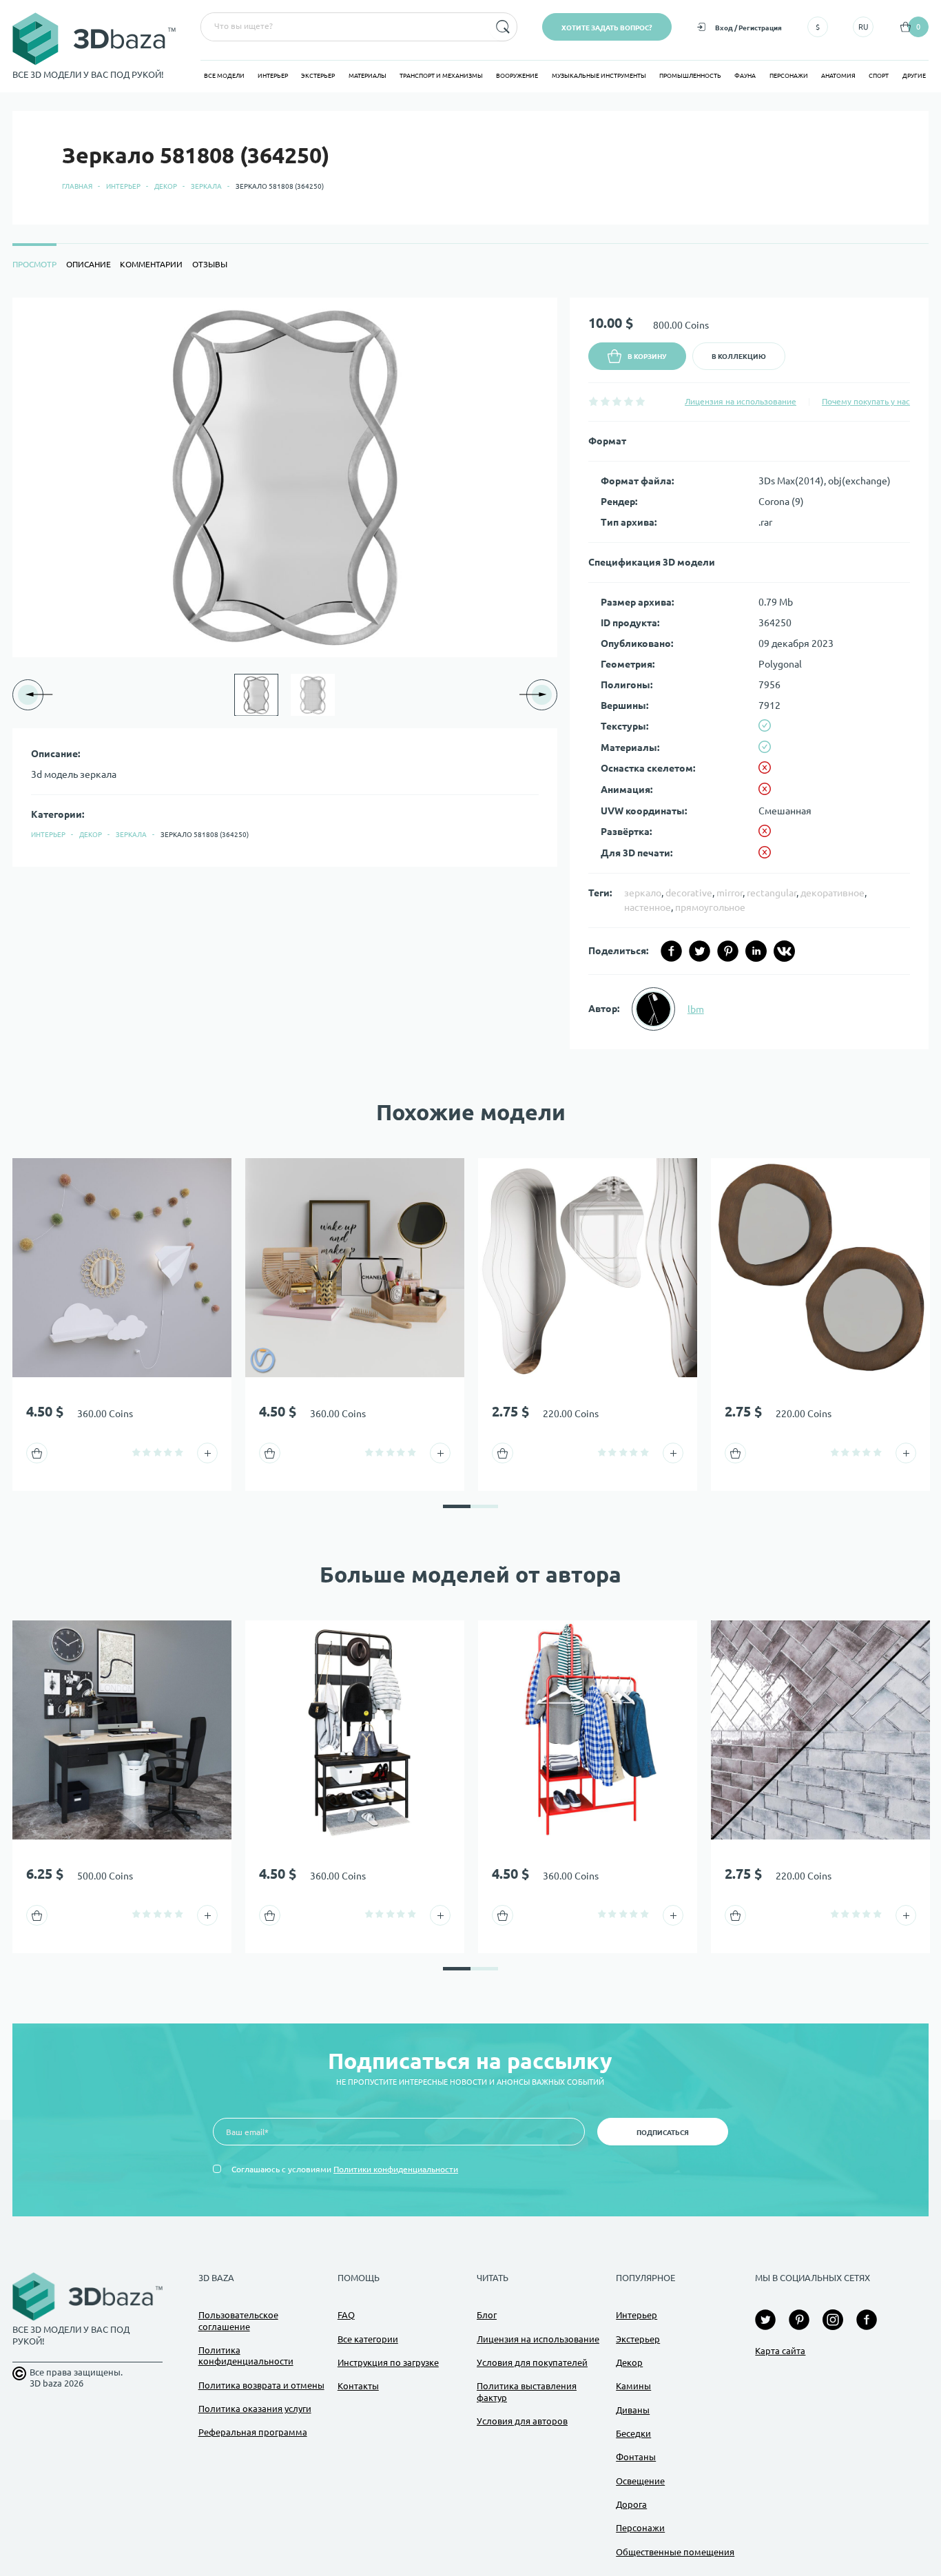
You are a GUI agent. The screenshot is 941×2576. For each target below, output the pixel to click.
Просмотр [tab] (34, 264)
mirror (730, 893)
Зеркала (206, 186)
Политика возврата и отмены (261, 2385)
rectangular (772, 893)
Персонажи (789, 76)
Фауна (745, 76)
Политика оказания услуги (255, 2409)
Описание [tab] (89, 264)
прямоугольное (710, 907)
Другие (914, 76)
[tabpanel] (470, 673)
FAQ (346, 2315)
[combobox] (344, 27)
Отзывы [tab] (210, 264)
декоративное (833, 893)
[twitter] (700, 951)
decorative (689, 893)
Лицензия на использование (741, 401)
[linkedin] (756, 951)
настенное (648, 907)
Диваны (633, 2410)
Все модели (224, 76)
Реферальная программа (253, 2432)
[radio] (593, 401)
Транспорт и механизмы (441, 76)
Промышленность (690, 76)
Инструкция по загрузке (388, 2362)
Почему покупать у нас (866, 401)
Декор (166, 186)
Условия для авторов (522, 2421)
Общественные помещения (675, 2552)
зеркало (643, 893)
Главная (77, 186)
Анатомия (838, 76)
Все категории (368, 2339)
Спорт (879, 76)
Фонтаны (636, 2457)
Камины (633, 2386)
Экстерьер (318, 76)
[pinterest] (728, 951)
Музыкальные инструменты (599, 76)
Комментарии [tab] (151, 264)
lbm (696, 1009)
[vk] (784, 951)
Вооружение (517, 76)
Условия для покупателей (532, 2362)
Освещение (640, 2481)
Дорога (631, 2504)
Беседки (633, 2433)
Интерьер (273, 76)
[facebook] (671, 951)
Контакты (358, 2386)
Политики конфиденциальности (396, 2169)
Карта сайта (780, 2351)
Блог (487, 2315)
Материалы (368, 76)
